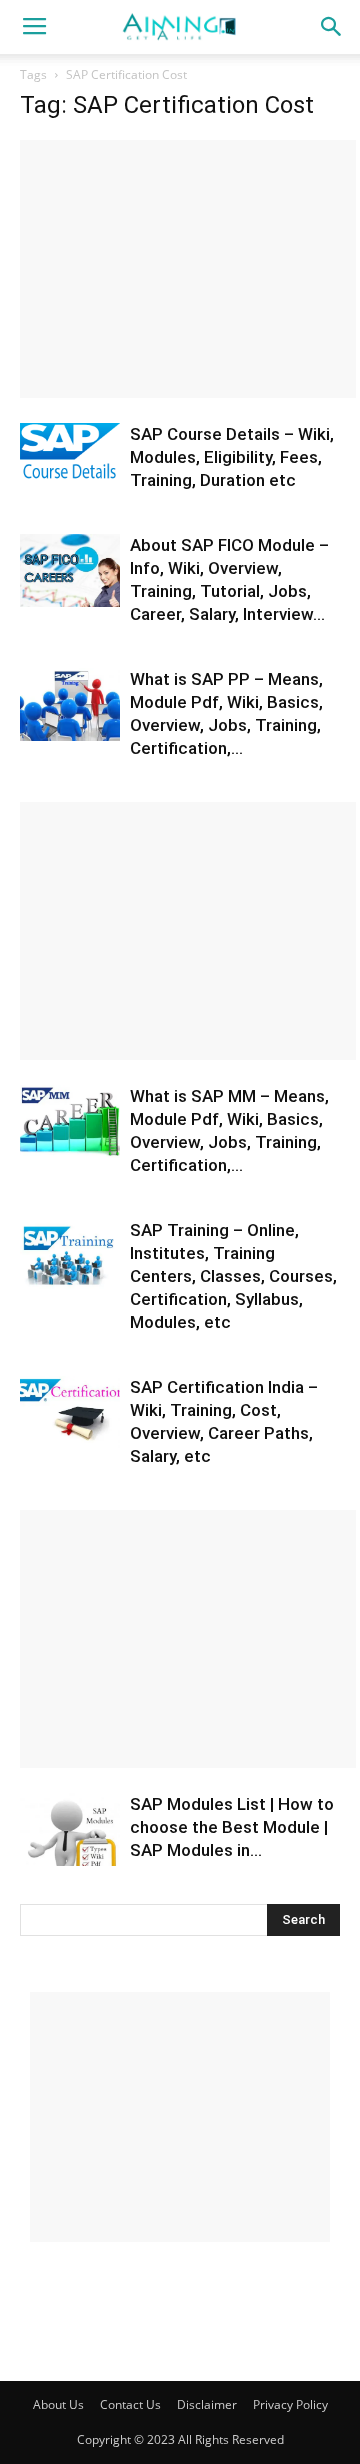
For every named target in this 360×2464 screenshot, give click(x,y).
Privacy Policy (290, 2404)
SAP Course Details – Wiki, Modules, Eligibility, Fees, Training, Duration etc (232, 457)
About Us (58, 2404)
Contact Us (130, 2404)
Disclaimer (207, 2404)
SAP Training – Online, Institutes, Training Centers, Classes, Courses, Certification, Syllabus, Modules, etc (233, 1276)
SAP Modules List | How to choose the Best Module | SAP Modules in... (232, 1827)
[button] (332, 27)
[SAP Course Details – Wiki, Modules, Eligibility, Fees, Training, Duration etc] (70, 456)
